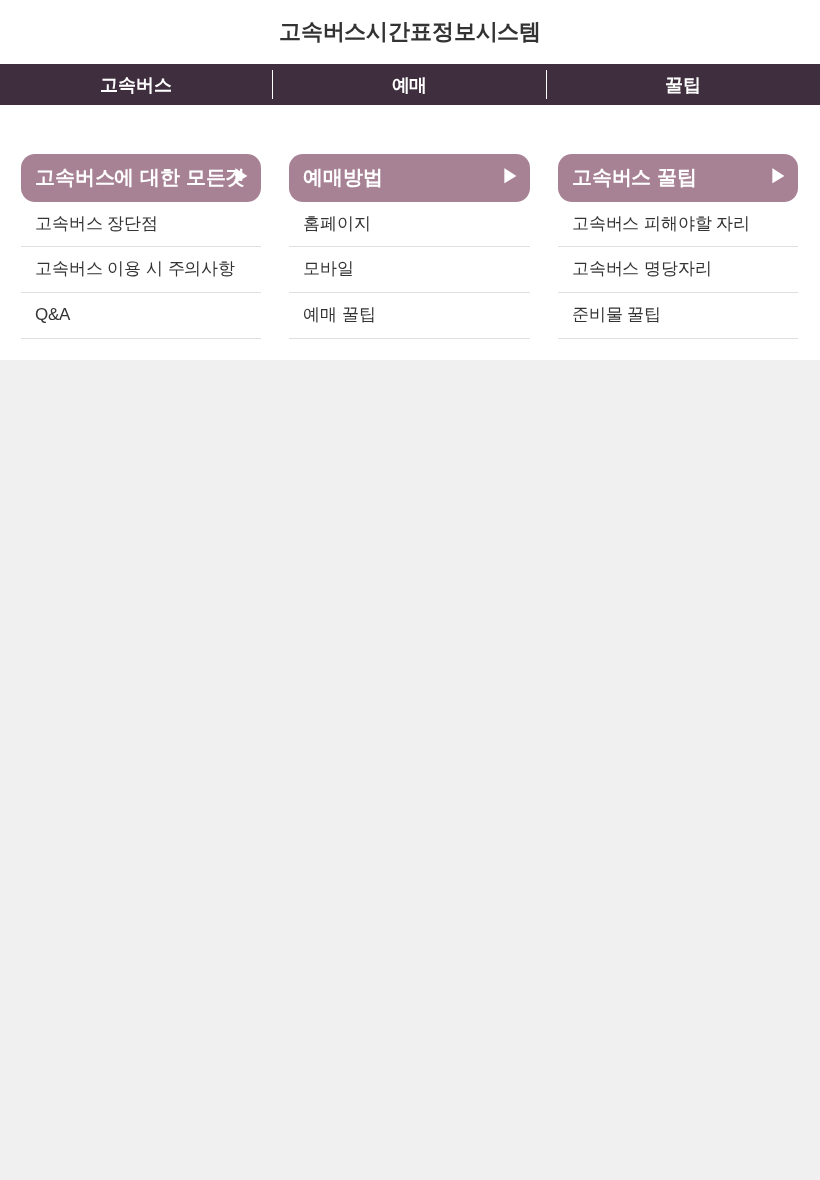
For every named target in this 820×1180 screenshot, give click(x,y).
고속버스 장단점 (96, 223)
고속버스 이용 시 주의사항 (135, 268)
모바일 (328, 268)
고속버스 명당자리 (642, 268)
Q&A (52, 314)
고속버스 (135, 85)
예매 (410, 85)
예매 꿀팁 (339, 314)
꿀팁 (683, 85)
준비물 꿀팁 (616, 314)
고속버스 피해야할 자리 (661, 223)
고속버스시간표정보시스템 (410, 31)
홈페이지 (336, 223)
